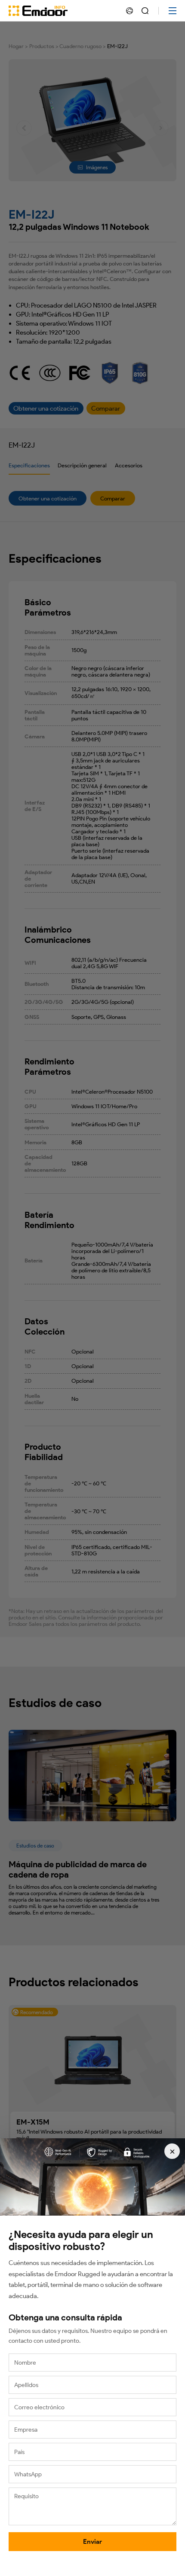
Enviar (92, 2542)
